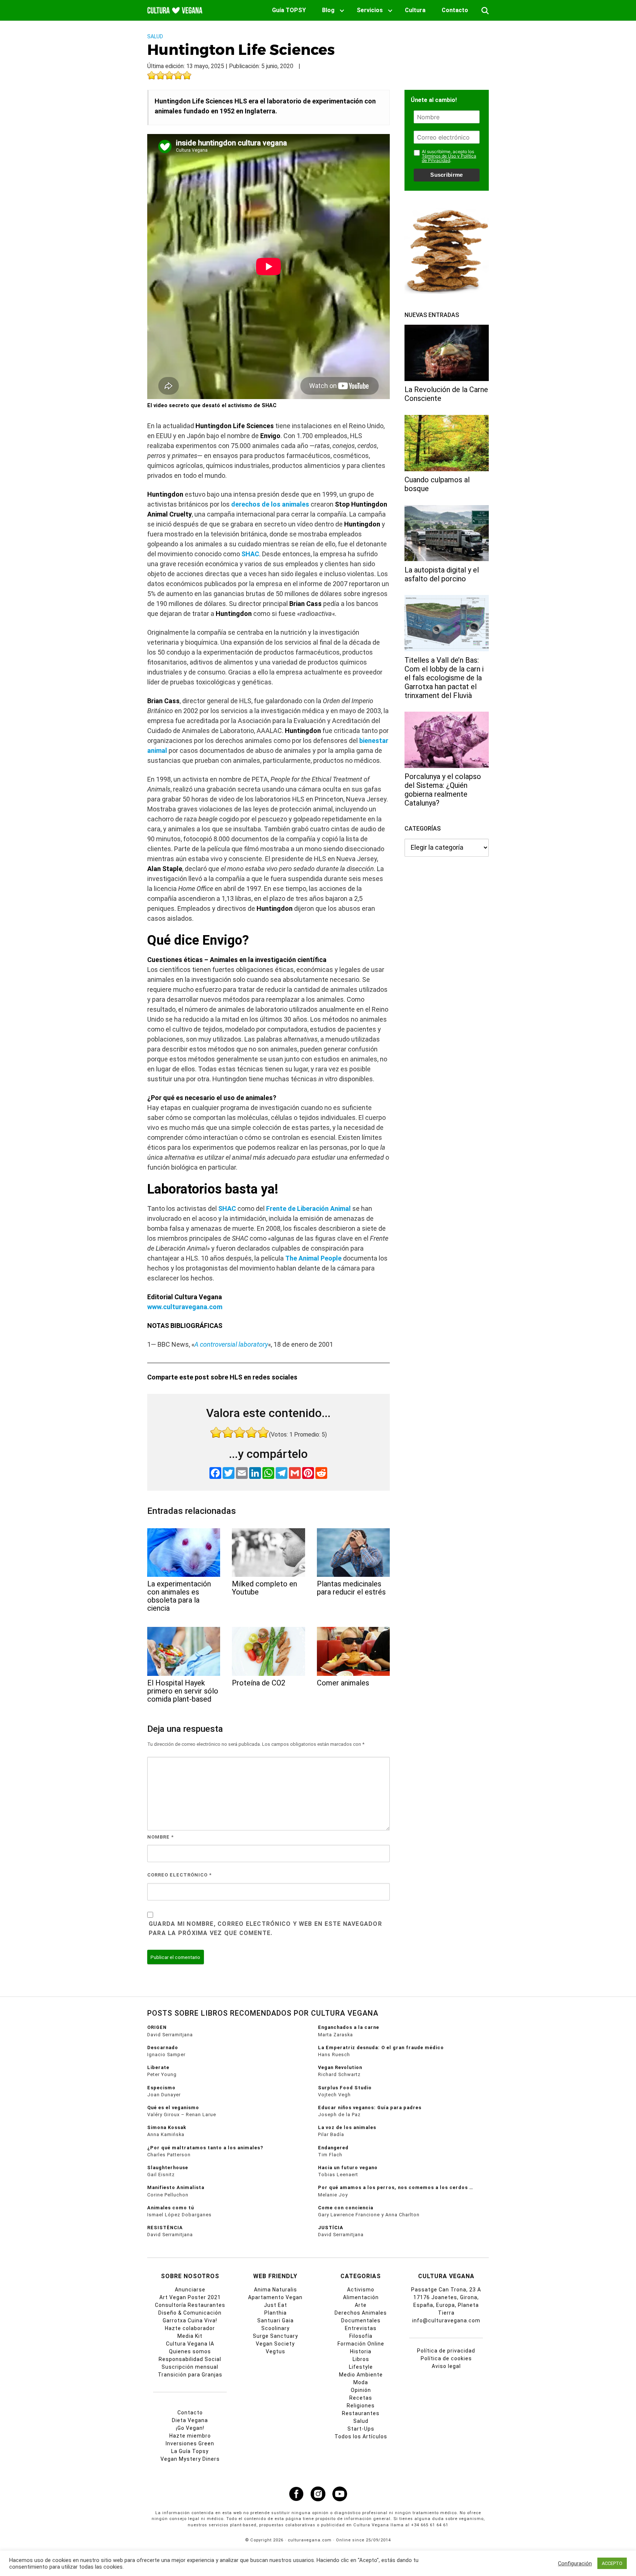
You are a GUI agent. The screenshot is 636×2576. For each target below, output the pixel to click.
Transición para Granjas (190, 2375)
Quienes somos (190, 2351)
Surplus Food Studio (345, 2088)
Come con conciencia (346, 2208)
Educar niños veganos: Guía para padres (370, 2108)
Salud (155, 36)
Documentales (361, 2320)
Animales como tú (171, 2208)
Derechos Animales (361, 2313)
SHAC (250, 554)
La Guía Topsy (190, 2451)
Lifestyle (361, 2367)
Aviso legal (446, 2366)
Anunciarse (190, 2290)
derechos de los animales (270, 504)
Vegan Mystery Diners (190, 2459)
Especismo (161, 2088)
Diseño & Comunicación (190, 2313)
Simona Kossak (167, 2127)
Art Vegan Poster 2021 (190, 2297)
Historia (361, 2351)
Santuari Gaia (275, 2320)
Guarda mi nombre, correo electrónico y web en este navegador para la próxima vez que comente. (265, 1929)
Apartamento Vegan (275, 2297)
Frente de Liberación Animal (308, 1208)
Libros (361, 2359)
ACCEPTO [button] (612, 2563)
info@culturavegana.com (446, 2320)
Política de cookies (446, 2358)
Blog (328, 10)
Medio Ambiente (361, 2375)
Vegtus (275, 2351)
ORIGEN (157, 2027)
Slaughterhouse (168, 2168)
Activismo (361, 2290)
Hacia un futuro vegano (348, 2168)
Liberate (158, 2067)
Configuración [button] (575, 2563)
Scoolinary (275, 2328)
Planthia (275, 2313)
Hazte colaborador (190, 2328)
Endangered (333, 2148)
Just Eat (275, 2305)
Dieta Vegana (190, 2420)
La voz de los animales (347, 2127)
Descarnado (163, 2048)
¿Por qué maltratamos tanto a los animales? (205, 2148)
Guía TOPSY (289, 10)
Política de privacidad (446, 2351)
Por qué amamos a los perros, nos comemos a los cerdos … (396, 2187)
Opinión (361, 2390)
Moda (361, 2382)
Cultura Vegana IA (190, 2344)
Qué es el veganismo (173, 2108)
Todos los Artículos (361, 2436)
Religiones (361, 2406)
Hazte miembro (190, 2436)
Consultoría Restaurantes (190, 2305)
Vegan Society (275, 2344)
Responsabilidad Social (190, 2359)
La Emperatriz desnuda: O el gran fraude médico (381, 2048)
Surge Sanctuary (275, 2336)
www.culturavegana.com (185, 1307)
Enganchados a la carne (349, 2027)
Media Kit (190, 2336)
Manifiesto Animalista (176, 2187)
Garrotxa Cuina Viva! (190, 2320)
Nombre (160, 1837)
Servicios (370, 10)
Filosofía (361, 2336)
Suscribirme (446, 175)
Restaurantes (361, 2413)
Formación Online (361, 2344)
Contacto (455, 10)
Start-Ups (361, 2429)
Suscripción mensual (190, 2367)
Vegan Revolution (340, 2067)
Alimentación (361, 2297)
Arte (361, 2305)
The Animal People (313, 1258)
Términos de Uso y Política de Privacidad (449, 158)
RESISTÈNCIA (165, 2228)
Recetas (361, 2398)
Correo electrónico (179, 1875)
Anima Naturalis (275, 2290)
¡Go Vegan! (190, 2428)
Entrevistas (361, 2328)
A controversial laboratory (231, 1344)
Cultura (415, 10)
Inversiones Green (190, 2443)
